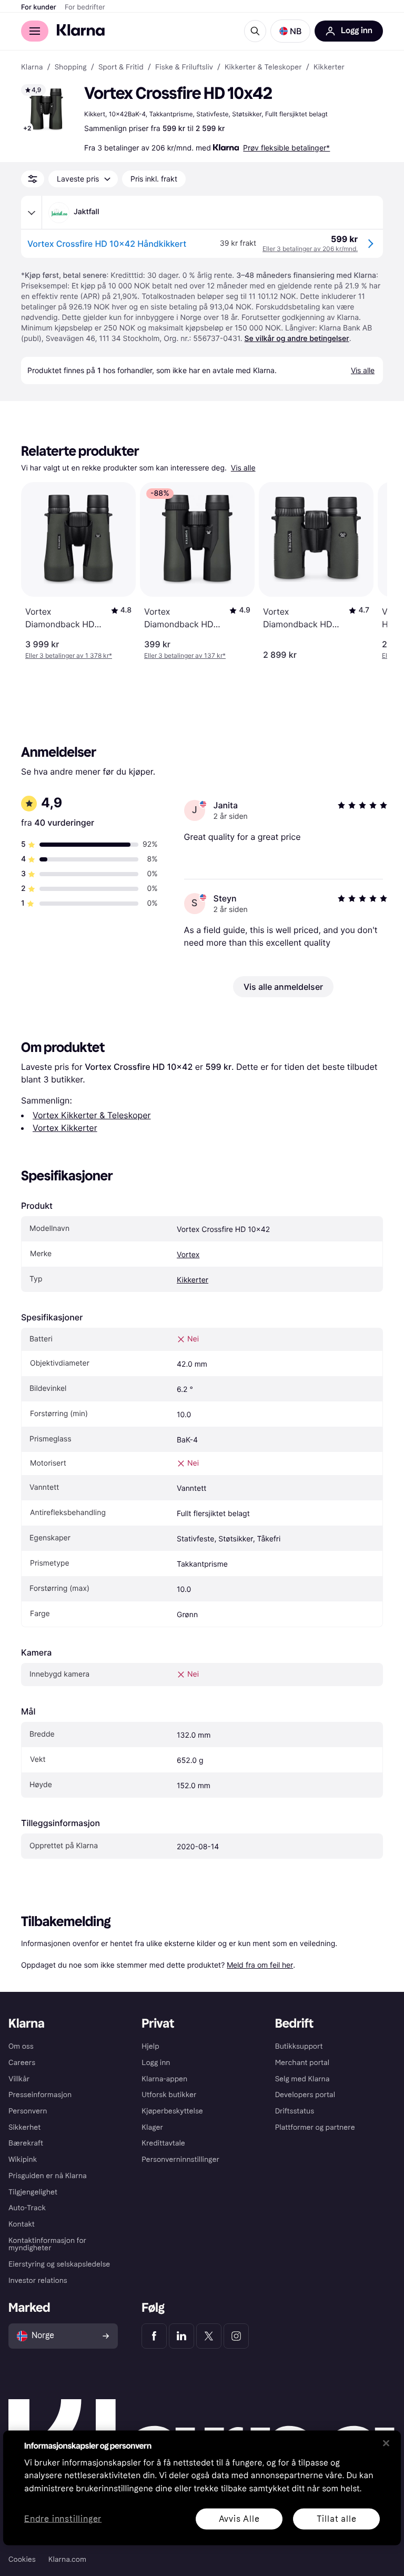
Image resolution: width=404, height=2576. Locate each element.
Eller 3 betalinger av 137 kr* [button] (185, 655)
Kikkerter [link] (329, 67)
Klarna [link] (32, 67)
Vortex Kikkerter (65, 1128)
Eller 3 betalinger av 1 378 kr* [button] (69, 655)
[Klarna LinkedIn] (181, 2336)
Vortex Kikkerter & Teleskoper (92, 1115)
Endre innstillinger (63, 2519)
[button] (290, 31)
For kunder (39, 7)
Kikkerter (193, 1280)
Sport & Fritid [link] (121, 67)
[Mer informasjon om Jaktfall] (32, 213)
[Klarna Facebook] (154, 2336)
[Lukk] (386, 2443)
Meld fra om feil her (260, 1965)
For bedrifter (85, 7)
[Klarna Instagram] (236, 2336)
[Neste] (368, 571)
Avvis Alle (239, 2518)
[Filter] (33, 179)
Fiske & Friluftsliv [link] (184, 67)
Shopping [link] (71, 67)
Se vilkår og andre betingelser (297, 339)
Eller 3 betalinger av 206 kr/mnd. (310, 249)
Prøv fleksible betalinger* (286, 148)
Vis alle (243, 468)
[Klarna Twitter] (209, 2336)
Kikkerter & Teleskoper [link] (263, 67)
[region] (202, 2488)
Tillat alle (337, 2518)
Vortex (188, 1255)
